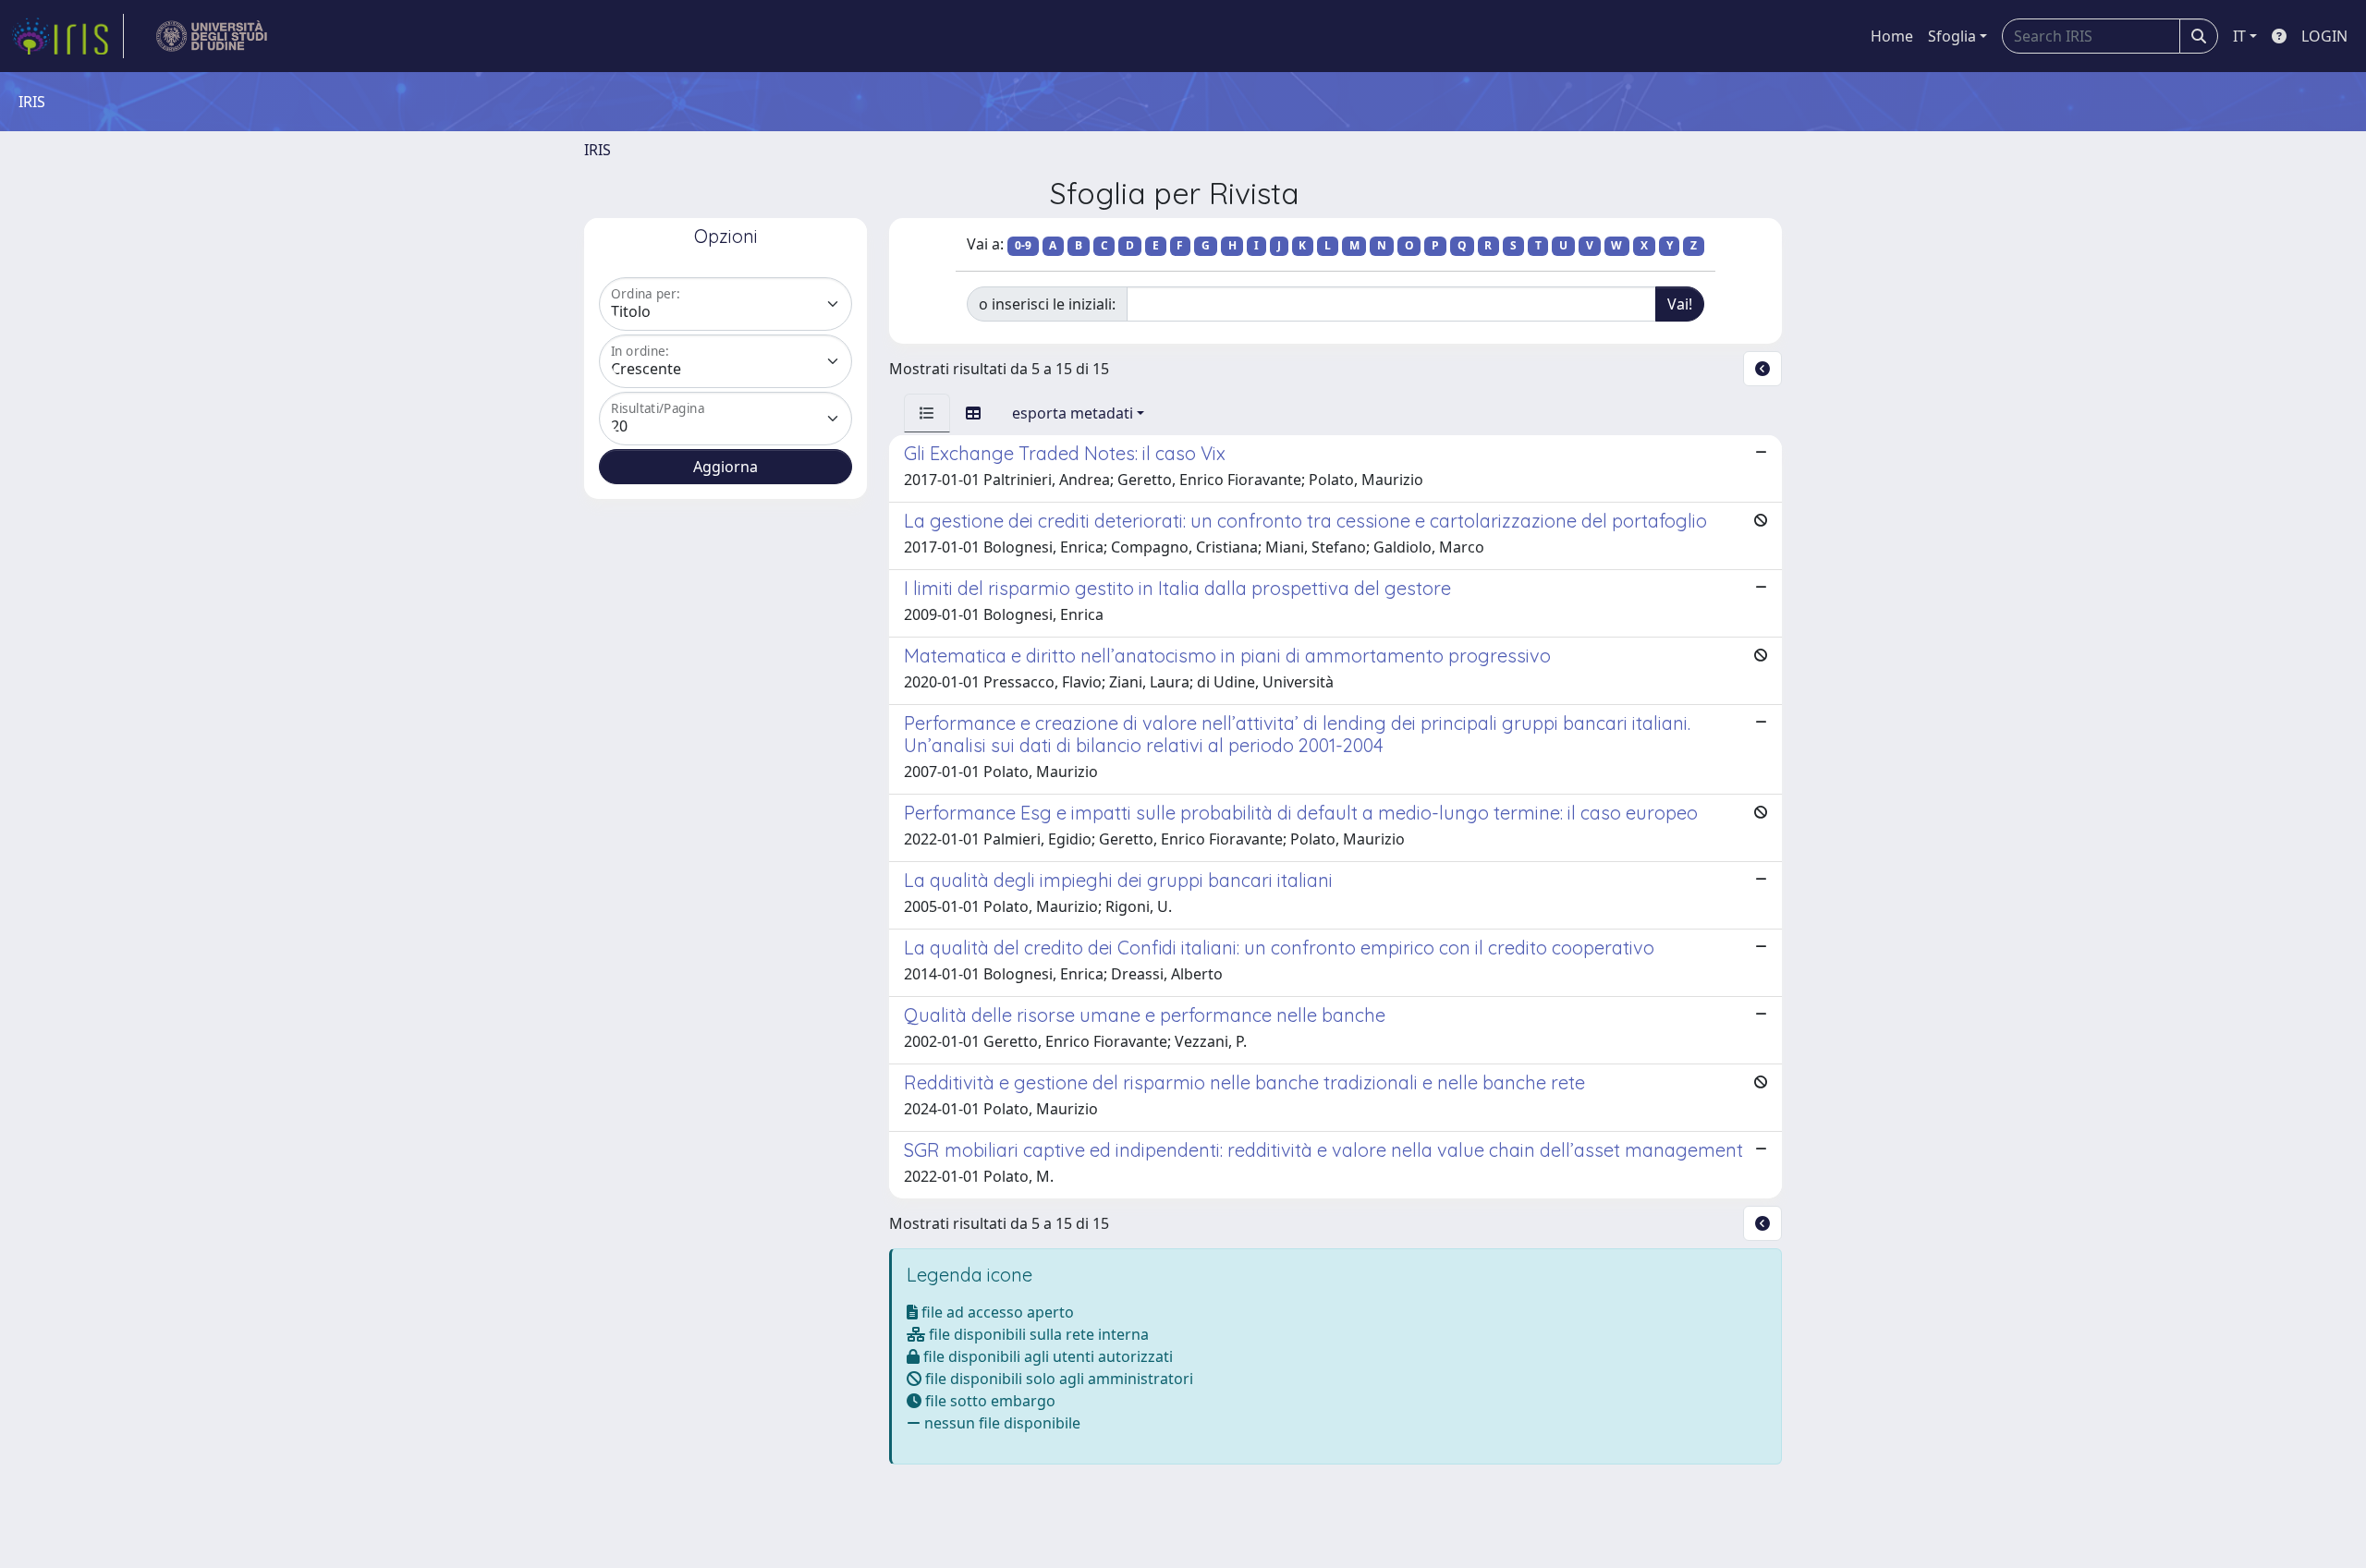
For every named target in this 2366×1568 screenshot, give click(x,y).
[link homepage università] (212, 36)
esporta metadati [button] (1073, 413)
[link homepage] (67, 36)
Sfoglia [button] (1952, 36)
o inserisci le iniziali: (1047, 304)
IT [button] (2239, 36)
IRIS (598, 150)
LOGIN (2324, 36)
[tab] (927, 413)
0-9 (1023, 245)
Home (1892, 36)
